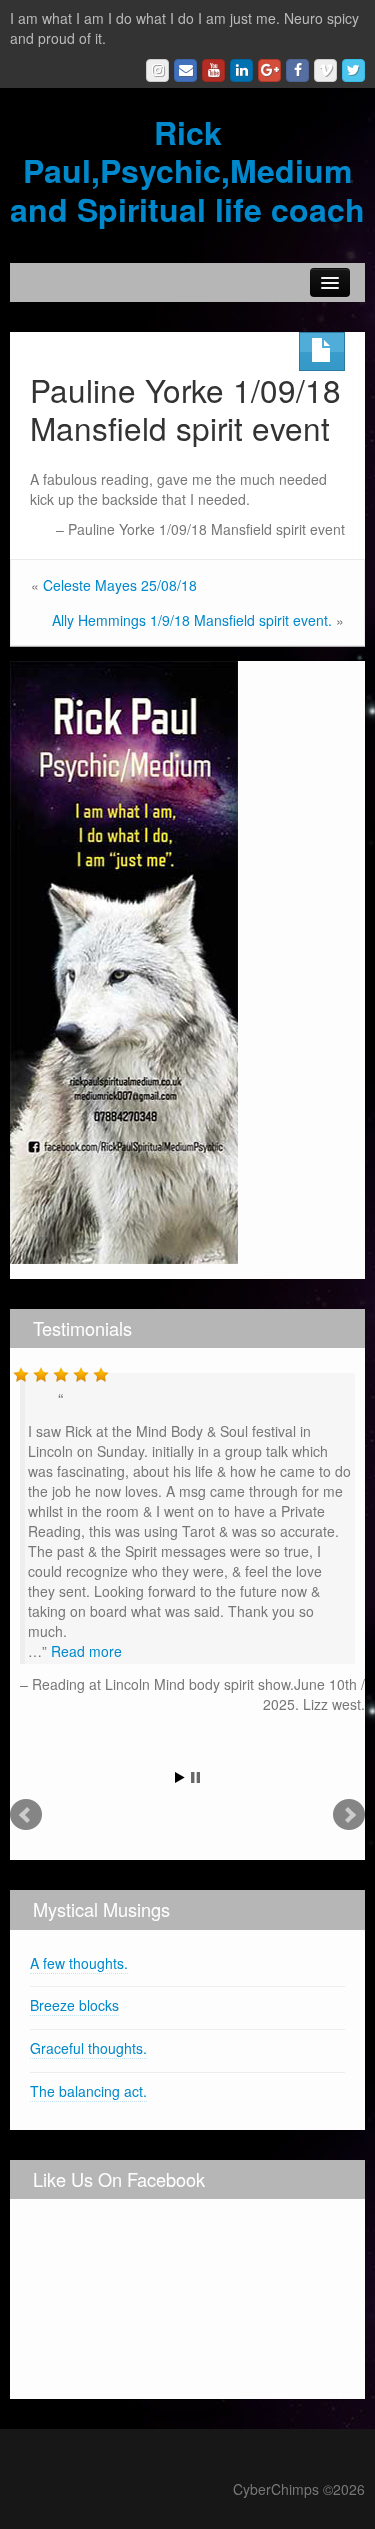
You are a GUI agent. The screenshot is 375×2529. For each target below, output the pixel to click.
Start (180, 1777)
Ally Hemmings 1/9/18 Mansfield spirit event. (192, 620)
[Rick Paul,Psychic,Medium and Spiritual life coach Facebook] (297, 70)
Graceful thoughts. (88, 2048)
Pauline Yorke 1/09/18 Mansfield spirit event (185, 408)
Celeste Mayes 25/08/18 (120, 585)
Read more (86, 1651)
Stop (195, 1777)
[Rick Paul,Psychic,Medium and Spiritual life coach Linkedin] (241, 70)
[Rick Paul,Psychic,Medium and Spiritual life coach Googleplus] (269, 70)
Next (349, 1815)
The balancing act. (88, 2091)
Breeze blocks (74, 2005)
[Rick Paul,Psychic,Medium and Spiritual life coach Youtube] (213, 70)
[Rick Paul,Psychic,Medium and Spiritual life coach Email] (185, 70)
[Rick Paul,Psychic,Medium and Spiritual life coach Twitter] (353, 70)
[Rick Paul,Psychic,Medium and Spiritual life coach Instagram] (157, 70)
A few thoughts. (79, 1963)
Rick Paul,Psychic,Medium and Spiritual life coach (187, 170)
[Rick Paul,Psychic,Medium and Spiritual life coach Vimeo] (325, 70)
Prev (26, 1815)
